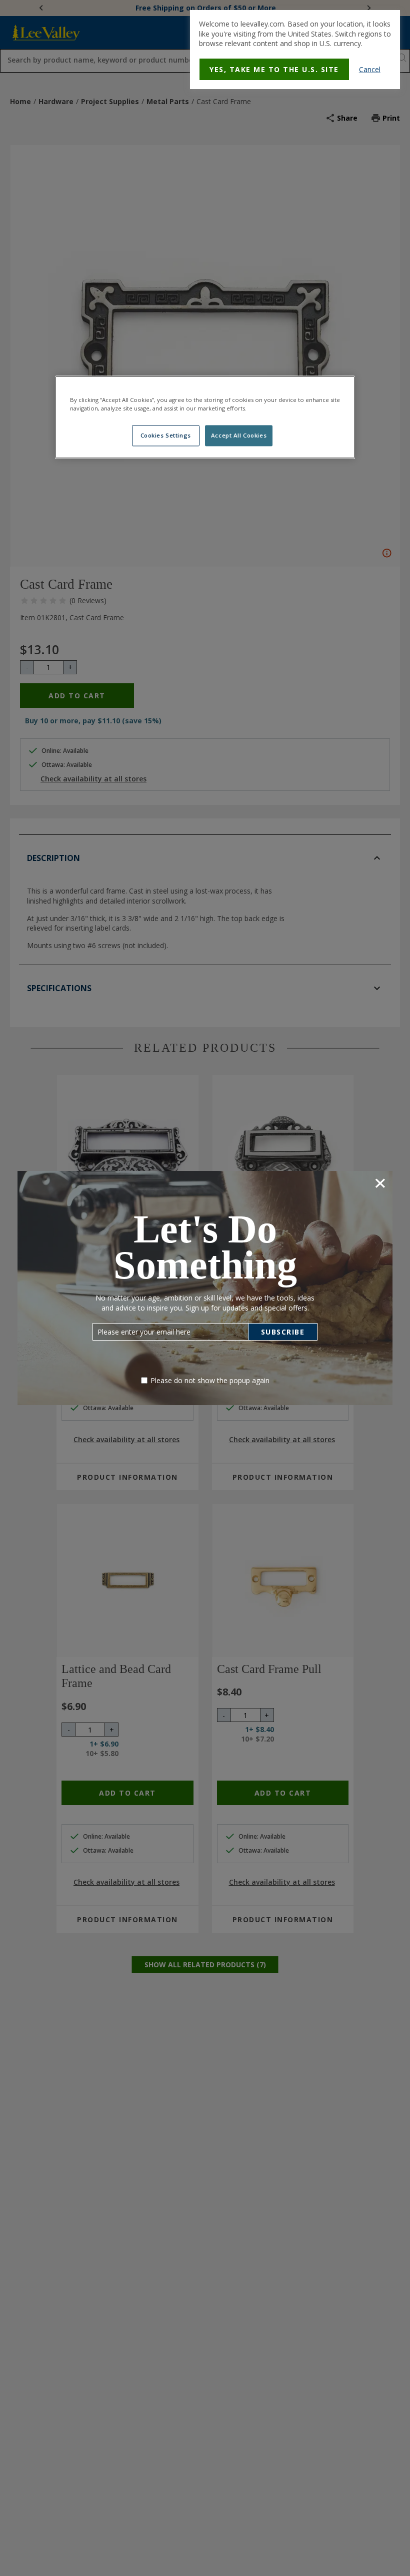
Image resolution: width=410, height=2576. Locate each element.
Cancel (370, 69)
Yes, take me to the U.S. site (274, 69)
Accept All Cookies (239, 435)
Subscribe (283, 1332)
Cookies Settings (166, 435)
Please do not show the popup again (210, 1380)
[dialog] (295, 50)
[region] (205, 417)
